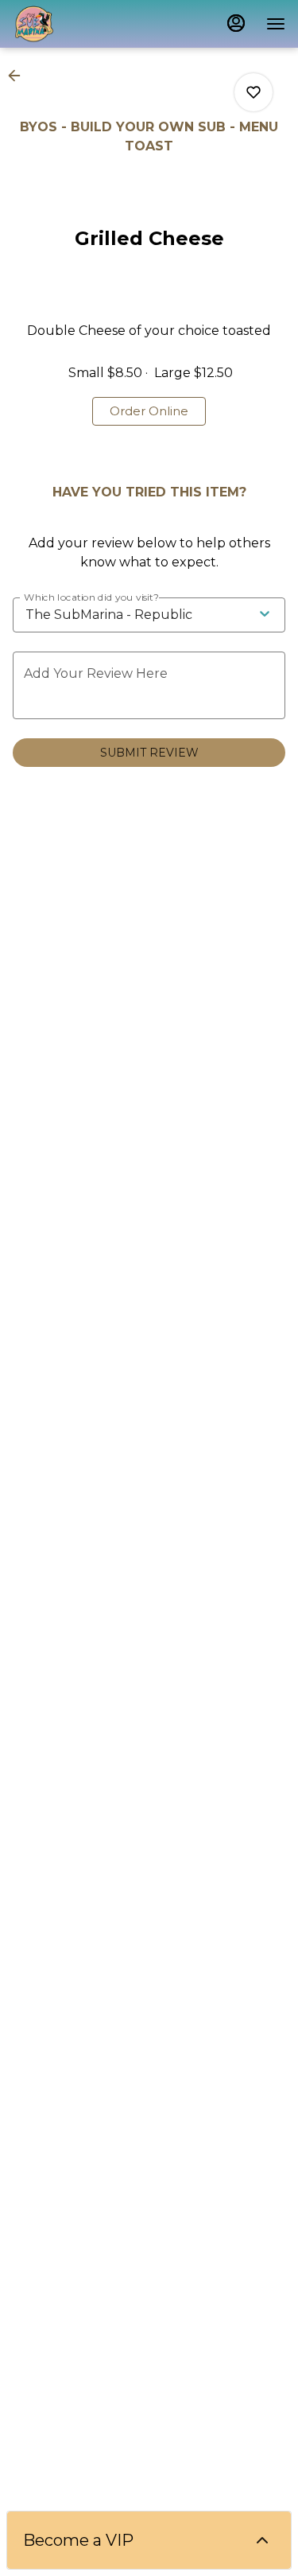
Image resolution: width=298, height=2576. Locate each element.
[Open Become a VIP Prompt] (262, 2540)
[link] (149, 411)
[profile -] (236, 23)
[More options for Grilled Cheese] (253, 92)
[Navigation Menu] (276, 24)
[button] (19, 76)
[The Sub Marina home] (84, 24)
